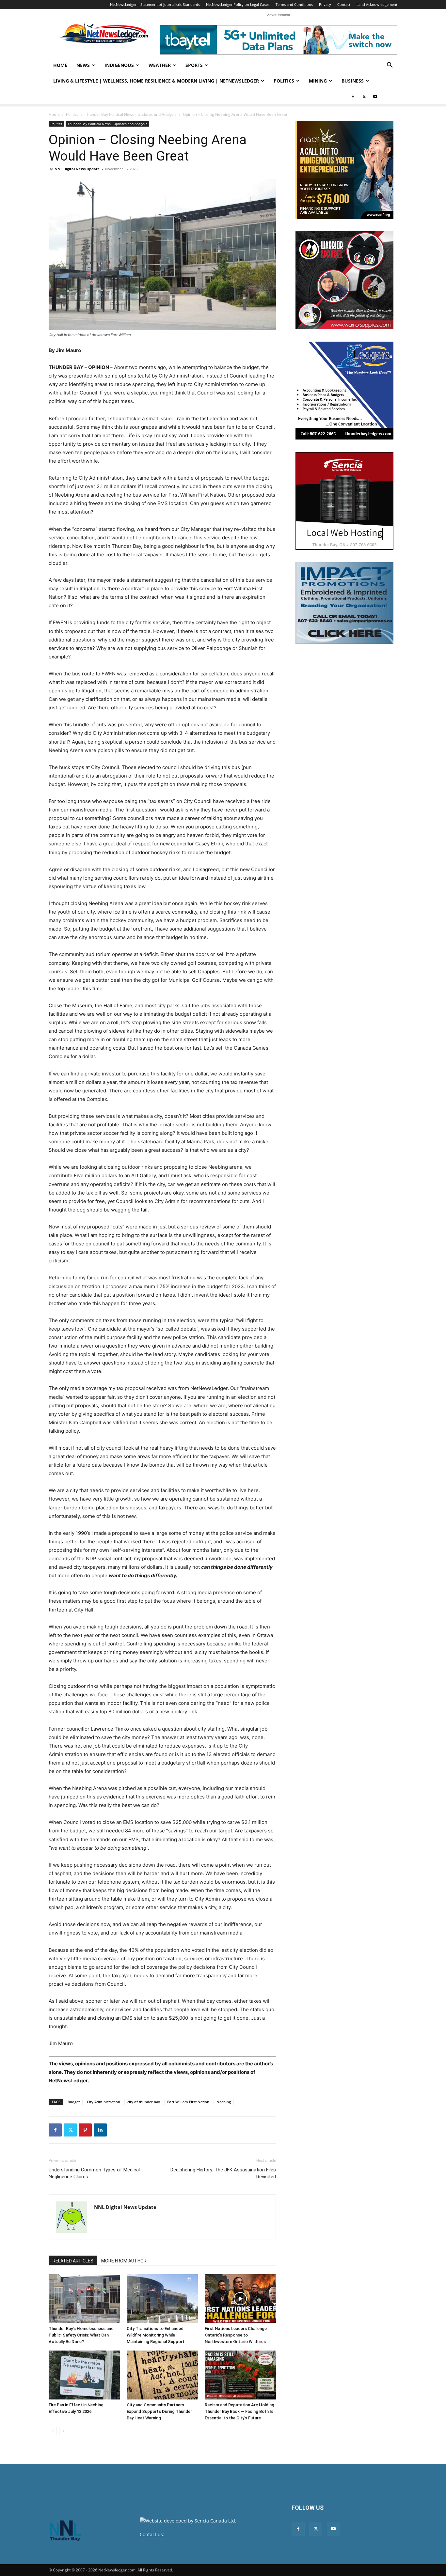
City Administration (104, 2102)
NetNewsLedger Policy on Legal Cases (238, 4)
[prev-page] (53, 2431)
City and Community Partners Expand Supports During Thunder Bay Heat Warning (159, 2411)
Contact (344, 4)
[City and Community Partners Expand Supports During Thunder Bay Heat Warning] (162, 2375)
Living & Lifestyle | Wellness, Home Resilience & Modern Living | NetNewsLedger (156, 81)
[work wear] (344, 280)
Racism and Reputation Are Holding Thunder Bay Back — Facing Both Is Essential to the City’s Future (239, 2411)
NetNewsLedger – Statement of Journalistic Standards (155, 4)
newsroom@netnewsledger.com (201, 2534)
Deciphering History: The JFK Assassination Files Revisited (223, 2173)
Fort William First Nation (188, 2102)
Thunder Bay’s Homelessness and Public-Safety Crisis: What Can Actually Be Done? (81, 2335)
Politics (284, 81)
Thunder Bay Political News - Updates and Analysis (131, 114)
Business (353, 81)
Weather (160, 65)
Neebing (224, 2102)
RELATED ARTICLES (73, 2261)
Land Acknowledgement (377, 4)
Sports (194, 65)
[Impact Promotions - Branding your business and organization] (344, 603)
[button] (390, 66)
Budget (74, 2102)
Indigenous (119, 65)
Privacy (325, 4)
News (83, 65)
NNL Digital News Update (77, 169)
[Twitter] (364, 97)
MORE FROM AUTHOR (124, 2261)
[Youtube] (375, 97)
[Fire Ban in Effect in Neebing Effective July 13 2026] (84, 2375)
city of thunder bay (144, 2102)
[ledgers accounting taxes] (344, 391)
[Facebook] (353, 97)
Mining (318, 81)
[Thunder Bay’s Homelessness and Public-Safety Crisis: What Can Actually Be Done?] (84, 2299)
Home (60, 65)
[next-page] (63, 2431)
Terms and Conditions (294, 4)
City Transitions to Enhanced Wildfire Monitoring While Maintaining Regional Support (156, 2335)
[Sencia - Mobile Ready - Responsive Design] (344, 501)
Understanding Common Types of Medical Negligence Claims (94, 2173)
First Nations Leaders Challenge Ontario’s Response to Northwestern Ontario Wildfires (236, 2335)
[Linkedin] (100, 2130)
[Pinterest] (85, 2130)
